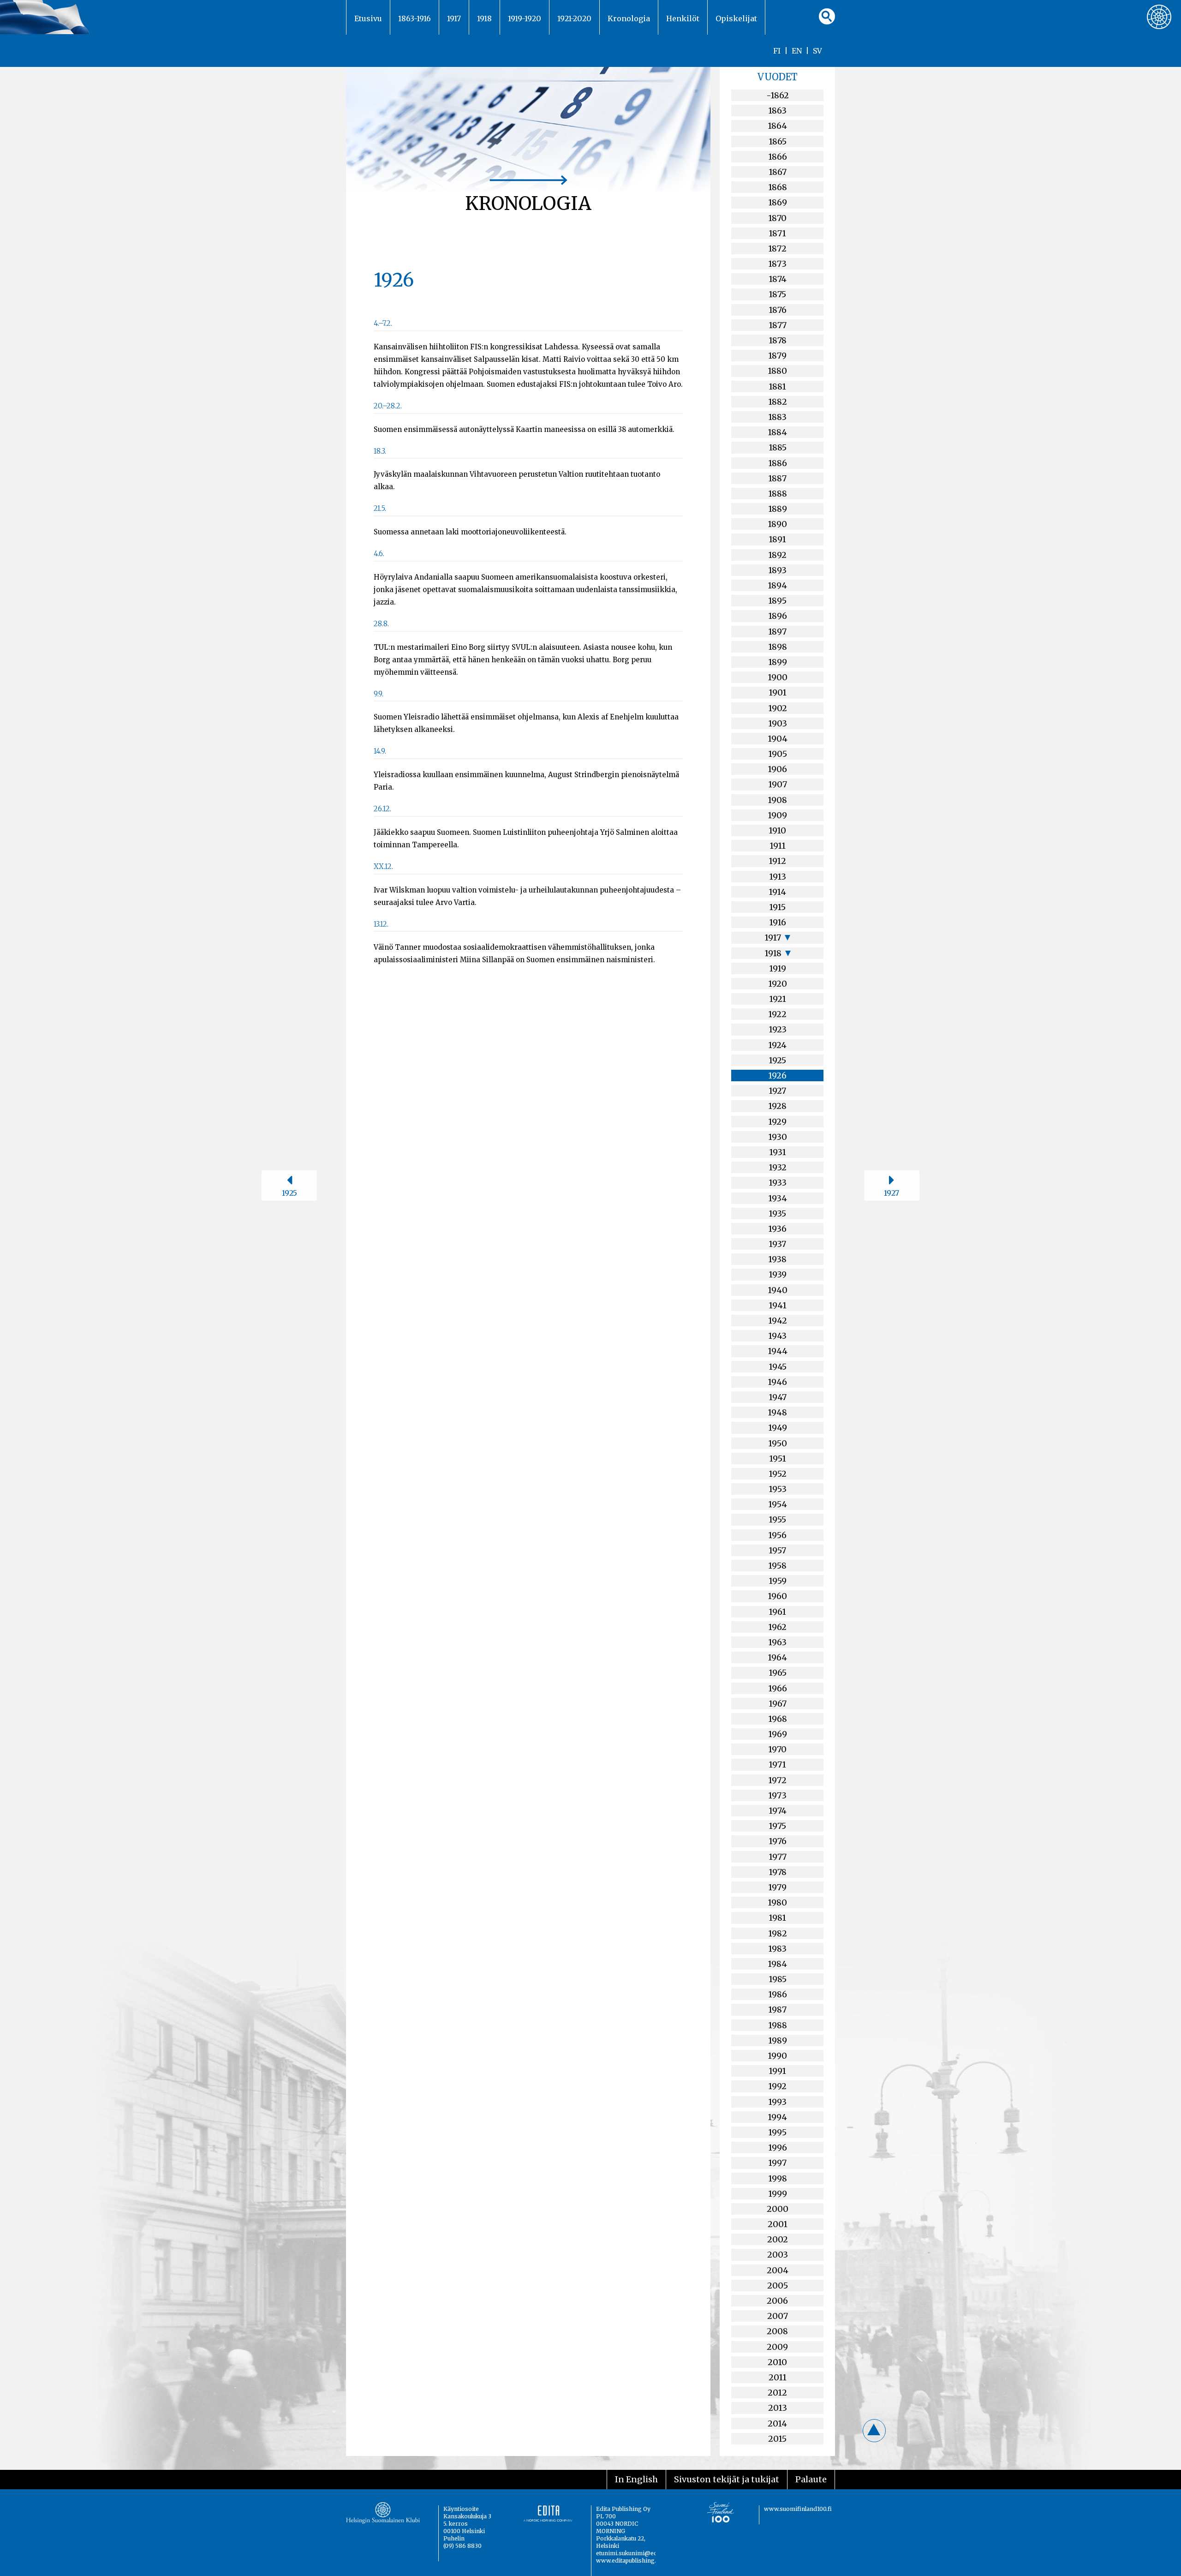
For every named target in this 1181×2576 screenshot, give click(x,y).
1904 (778, 739)
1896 (778, 616)
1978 (778, 1872)
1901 (778, 692)
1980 (777, 1902)
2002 (778, 2239)
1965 (778, 1673)
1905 (778, 754)
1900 (778, 677)
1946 (777, 1382)
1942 (778, 1321)
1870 (777, 218)
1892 (777, 555)
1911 (778, 846)
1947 (778, 1397)
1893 (777, 570)
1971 (777, 1764)
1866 (778, 157)
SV (817, 51)
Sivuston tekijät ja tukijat (727, 2479)
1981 (777, 1918)
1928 (777, 1106)
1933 (778, 1183)
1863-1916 (415, 18)
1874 (778, 279)
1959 (778, 1581)
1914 (777, 892)
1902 (778, 708)
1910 (777, 830)
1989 (778, 2040)
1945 (778, 1367)
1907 (778, 784)
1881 (777, 386)
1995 (777, 2132)
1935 (777, 1213)
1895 (777, 601)
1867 (778, 172)
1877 (778, 325)
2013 (778, 2408)
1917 (454, 18)
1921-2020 (574, 18)
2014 (777, 2423)
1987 (777, 2010)
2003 (778, 2255)
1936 (777, 1229)
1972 (777, 1780)
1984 (777, 1964)
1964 (777, 1657)
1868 (778, 187)
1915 (777, 907)
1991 (777, 2071)
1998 (778, 2178)
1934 (778, 1198)
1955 (777, 1519)
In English (636, 2479)
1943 (777, 1336)
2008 (777, 2331)
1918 (484, 18)
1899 (778, 662)
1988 (778, 2025)
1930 (778, 1137)
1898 (778, 647)
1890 (777, 524)
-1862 (778, 95)
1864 (777, 126)
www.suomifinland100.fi (798, 2509)
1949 (778, 1428)
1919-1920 (525, 18)
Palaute (811, 2479)
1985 (778, 1979)
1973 (777, 1795)
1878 (778, 340)
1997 (777, 2163)
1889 (778, 509)
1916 (778, 922)
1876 (778, 310)
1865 (778, 141)
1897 (777, 632)
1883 (777, 417)
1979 (777, 1887)
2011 (778, 2377)
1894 (777, 585)
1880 (777, 371)
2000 (778, 2209)
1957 (777, 1550)
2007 (778, 2316)
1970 (777, 1749)
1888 (778, 494)
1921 (778, 999)
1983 (777, 1949)
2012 (777, 2393)
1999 (778, 2194)
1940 (778, 1290)
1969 (778, 1734)
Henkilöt (683, 18)
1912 (777, 861)
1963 (777, 1642)
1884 (777, 432)
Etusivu (368, 18)
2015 (777, 2439)
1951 (778, 1459)
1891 (777, 539)
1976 (778, 1841)
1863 (777, 111)
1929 (777, 1122)
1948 (777, 1412)
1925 (777, 1060)
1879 (777, 356)
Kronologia (629, 18)
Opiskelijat (736, 18)
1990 (777, 2056)
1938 (777, 1259)
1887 (777, 478)
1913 (778, 877)
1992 (777, 2086)
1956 (777, 1535)
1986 (778, 1994)
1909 (777, 815)
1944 (778, 1351)
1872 (777, 249)
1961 (777, 1612)
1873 (777, 264)
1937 (777, 1244)
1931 (778, 1152)
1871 (777, 233)
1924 (777, 1045)
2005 (778, 2285)
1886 (778, 463)
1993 (777, 2102)
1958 (777, 1566)
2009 (777, 2347)
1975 (777, 1826)
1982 (778, 1933)
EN (797, 51)
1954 (778, 1504)
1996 (778, 2148)
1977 (778, 1857)
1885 (778, 447)
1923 (778, 1029)
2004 (778, 2270)
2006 (777, 2301)
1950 (778, 1443)
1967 (778, 1704)
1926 (777, 1075)
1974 (778, 1811)
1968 (778, 1719)
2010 (777, 2362)
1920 (778, 984)
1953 (778, 1489)
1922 (777, 1014)
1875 (777, 294)
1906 (777, 769)
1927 (777, 1091)
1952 (778, 1474)
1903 (778, 723)
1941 (778, 1305)
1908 (777, 800)
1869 (778, 202)
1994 (777, 2117)
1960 (777, 1596)
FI (777, 51)
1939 (778, 1274)
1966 (778, 1688)
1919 (778, 968)
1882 (778, 402)
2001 (778, 2224)
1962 (777, 1627)
